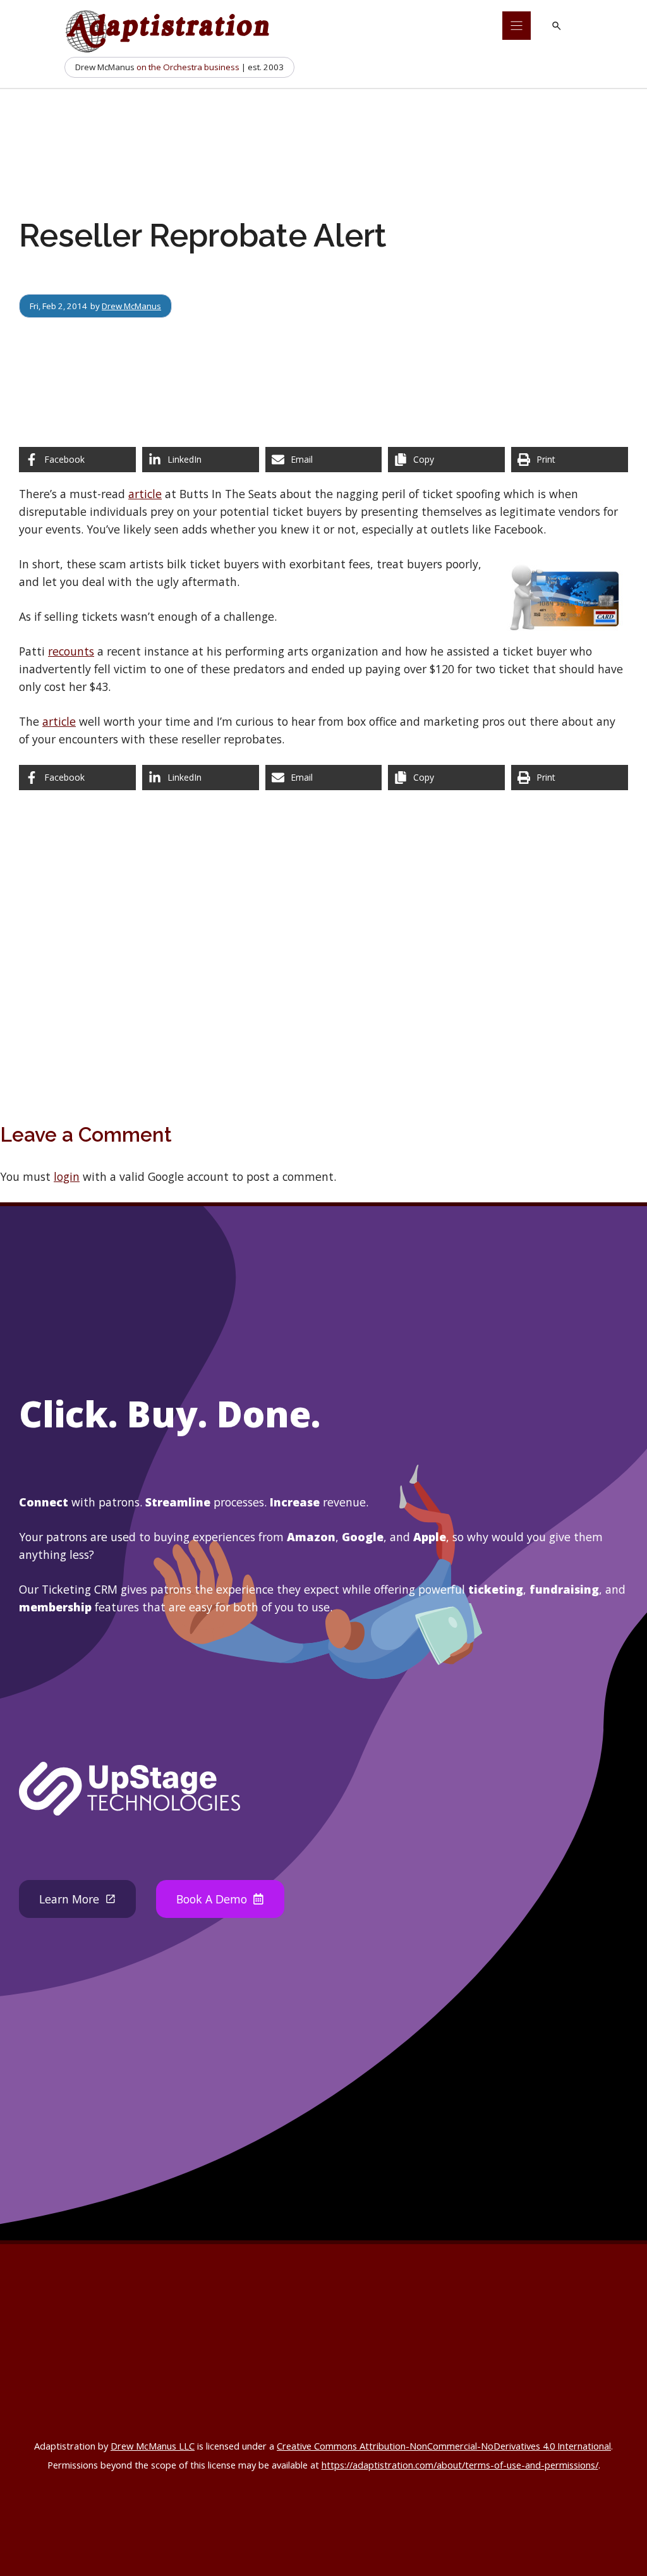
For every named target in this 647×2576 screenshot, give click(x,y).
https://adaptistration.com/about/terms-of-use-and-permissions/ (460, 2465)
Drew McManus (131, 306)
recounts (71, 651)
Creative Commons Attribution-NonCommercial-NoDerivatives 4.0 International (444, 2446)
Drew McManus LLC (153, 2446)
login (67, 1176)
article (145, 494)
